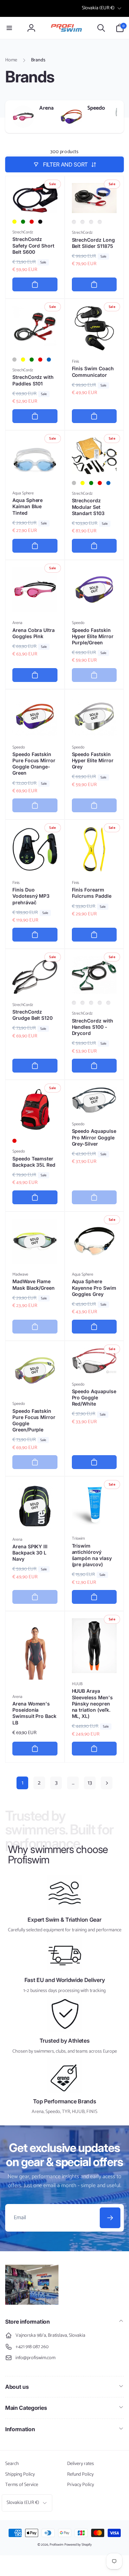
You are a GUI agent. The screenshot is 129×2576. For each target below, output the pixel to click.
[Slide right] (117, 117)
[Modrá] (108, 1003)
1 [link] (23, 1783)
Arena (46, 108)
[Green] (23, 222)
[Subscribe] (110, 2218)
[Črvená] (100, 222)
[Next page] (107, 1783)
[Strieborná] (74, 222)
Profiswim (56, 2545)
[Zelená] (91, 222)
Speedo (96, 108)
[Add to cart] (35, 284)
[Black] (40, 222)
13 (90, 1783)
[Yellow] (14, 222)
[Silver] (14, 360)
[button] (9, 28)
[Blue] (49, 360)
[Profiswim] (32, 2303)
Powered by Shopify (78, 2545)
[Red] (32, 222)
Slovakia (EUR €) (98, 8)
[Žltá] (83, 222)
